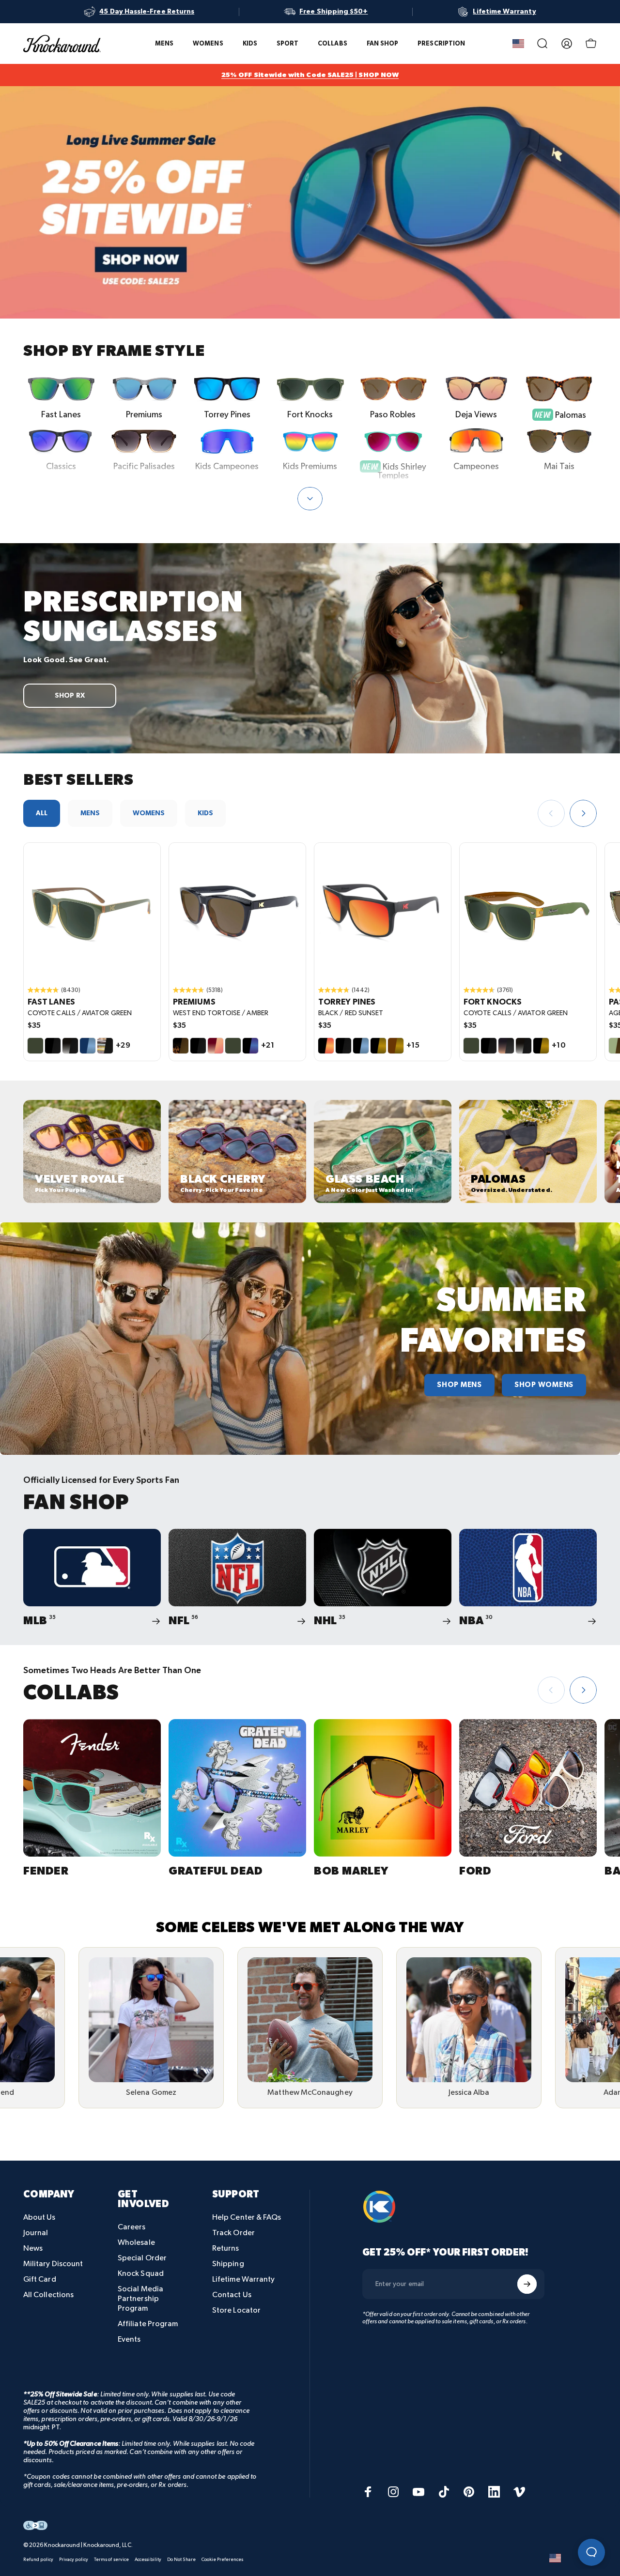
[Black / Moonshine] (250, 1046)
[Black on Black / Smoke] (53, 1046)
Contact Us (232, 2295)
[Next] (583, 813)
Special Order (142, 2258)
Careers (132, 2227)
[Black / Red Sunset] (326, 1046)
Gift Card (40, 2279)
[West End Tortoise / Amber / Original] (237, 911)
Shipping (228, 2264)
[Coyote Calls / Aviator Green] (35, 1046)
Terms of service (111, 2560)
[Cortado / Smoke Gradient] (506, 1046)
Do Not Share (181, 2560)
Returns (226, 2248)
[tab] (42, 813)
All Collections (48, 2295)
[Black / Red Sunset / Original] (383, 911)
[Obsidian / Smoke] (70, 1046)
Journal (36, 2233)
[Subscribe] (527, 2284)
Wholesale (136, 2243)
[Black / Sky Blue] (361, 1046)
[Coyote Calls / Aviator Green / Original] (92, 911)
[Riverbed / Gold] (396, 1046)
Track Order (233, 2233)
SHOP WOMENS (544, 1385)
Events (129, 2340)
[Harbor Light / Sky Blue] (88, 1046)
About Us (39, 2218)
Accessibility (148, 2560)
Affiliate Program (148, 2324)
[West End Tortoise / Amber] (181, 1046)
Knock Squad (141, 2274)
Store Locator (236, 2310)
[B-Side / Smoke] (105, 1046)
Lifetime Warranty (243, 2279)
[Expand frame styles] (310, 499)
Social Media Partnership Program (140, 2299)
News (33, 2248)
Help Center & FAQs (247, 2218)
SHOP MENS (459, 1385)
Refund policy (38, 2560)
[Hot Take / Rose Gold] (216, 1046)
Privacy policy (74, 2560)
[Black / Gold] (378, 1046)
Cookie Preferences (222, 2560)
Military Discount (53, 2264)
